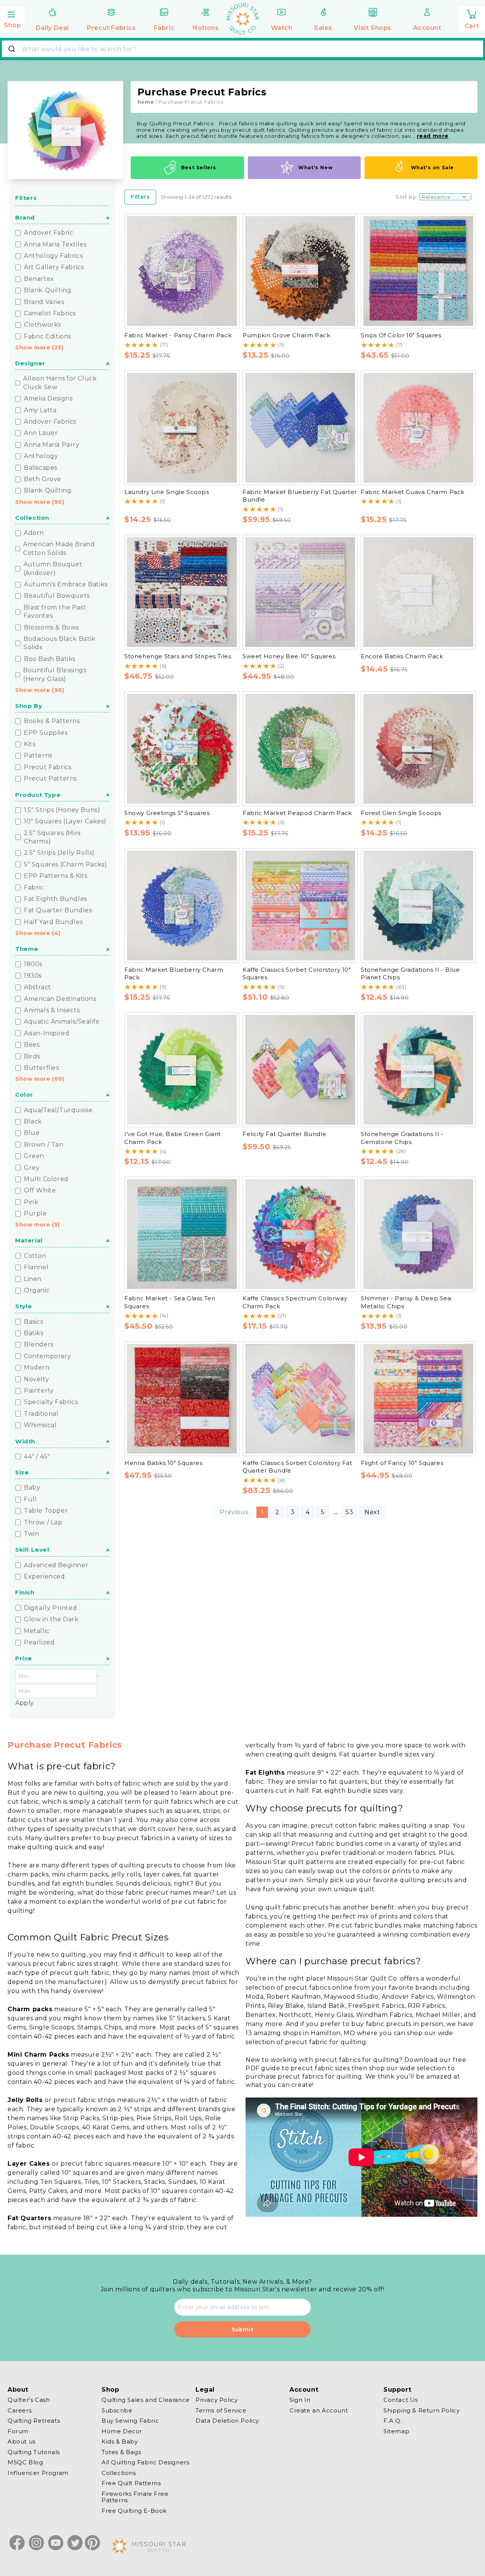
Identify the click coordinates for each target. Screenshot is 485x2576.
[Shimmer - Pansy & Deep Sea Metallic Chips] (418, 1234)
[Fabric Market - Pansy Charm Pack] (182, 271)
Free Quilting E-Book (134, 2511)
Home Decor (122, 2431)
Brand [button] (25, 217)
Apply (25, 1703)
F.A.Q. (393, 2421)
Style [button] (24, 1306)
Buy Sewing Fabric (130, 2421)
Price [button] (24, 1658)
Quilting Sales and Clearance (146, 2400)
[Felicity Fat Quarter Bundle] (300, 1070)
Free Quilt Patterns (131, 2483)
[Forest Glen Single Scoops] (418, 749)
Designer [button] (30, 363)
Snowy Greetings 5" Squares (167, 813)
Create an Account (319, 2410)
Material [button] (29, 1240)
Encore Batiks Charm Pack (402, 656)
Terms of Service (221, 2410)
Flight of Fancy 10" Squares (402, 1463)
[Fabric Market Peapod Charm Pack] (300, 749)
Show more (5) (38, 1225)
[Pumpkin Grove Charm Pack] (300, 271)
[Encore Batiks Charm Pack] (418, 592)
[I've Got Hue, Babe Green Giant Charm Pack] (182, 1070)
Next (372, 1512)
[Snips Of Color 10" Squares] (418, 271)
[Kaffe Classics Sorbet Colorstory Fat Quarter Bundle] (300, 1399)
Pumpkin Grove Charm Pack (286, 335)
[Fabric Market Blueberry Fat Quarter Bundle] (300, 428)
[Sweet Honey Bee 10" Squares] (300, 592)
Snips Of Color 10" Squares (401, 335)
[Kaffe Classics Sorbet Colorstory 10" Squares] (300, 905)
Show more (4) (38, 933)
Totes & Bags (121, 2452)
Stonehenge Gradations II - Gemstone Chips (402, 1138)
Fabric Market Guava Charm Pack (413, 492)
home (146, 102)
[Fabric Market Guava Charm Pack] (418, 428)
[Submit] (13, 49)
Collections (119, 2473)
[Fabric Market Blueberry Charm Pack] (182, 905)
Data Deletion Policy (227, 2421)
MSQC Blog (25, 2462)
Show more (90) (40, 502)
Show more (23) (39, 348)
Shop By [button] (29, 706)
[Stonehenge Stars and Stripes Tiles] (182, 592)
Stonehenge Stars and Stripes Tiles (178, 656)
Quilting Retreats (34, 2421)
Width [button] (25, 1441)
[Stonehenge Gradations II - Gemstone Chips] (418, 1070)
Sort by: (406, 197)
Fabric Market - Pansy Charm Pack (178, 335)
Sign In (300, 2400)
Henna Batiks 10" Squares (163, 1463)
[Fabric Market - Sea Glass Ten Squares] (182, 1234)
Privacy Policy (217, 2400)
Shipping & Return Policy (422, 2410)
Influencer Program (38, 2473)
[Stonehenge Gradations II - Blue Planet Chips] (418, 905)
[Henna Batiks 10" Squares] (182, 1399)
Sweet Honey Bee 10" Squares (289, 656)
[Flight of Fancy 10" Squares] (418, 1399)
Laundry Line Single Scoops (167, 492)
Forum (18, 2431)
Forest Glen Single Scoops (401, 813)
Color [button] (24, 1095)
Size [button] (22, 1472)
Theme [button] (27, 949)
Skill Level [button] (32, 1550)
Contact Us (401, 2400)
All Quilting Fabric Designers (145, 2462)
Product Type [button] (38, 795)
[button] (12, 18)
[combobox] (242, 49)
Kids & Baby (120, 2441)
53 (349, 1512)
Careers (20, 2410)
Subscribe (117, 2410)
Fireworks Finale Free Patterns (135, 2497)
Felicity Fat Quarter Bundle (284, 1134)
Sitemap (396, 2431)
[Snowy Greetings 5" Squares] (182, 749)
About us (22, 2441)
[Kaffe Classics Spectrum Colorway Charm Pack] (300, 1234)
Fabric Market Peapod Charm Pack (297, 813)
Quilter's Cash (29, 2400)
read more (433, 136)
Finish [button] (25, 1592)
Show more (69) (40, 1079)
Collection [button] (32, 518)
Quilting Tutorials (34, 2452)
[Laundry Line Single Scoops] (182, 428)
